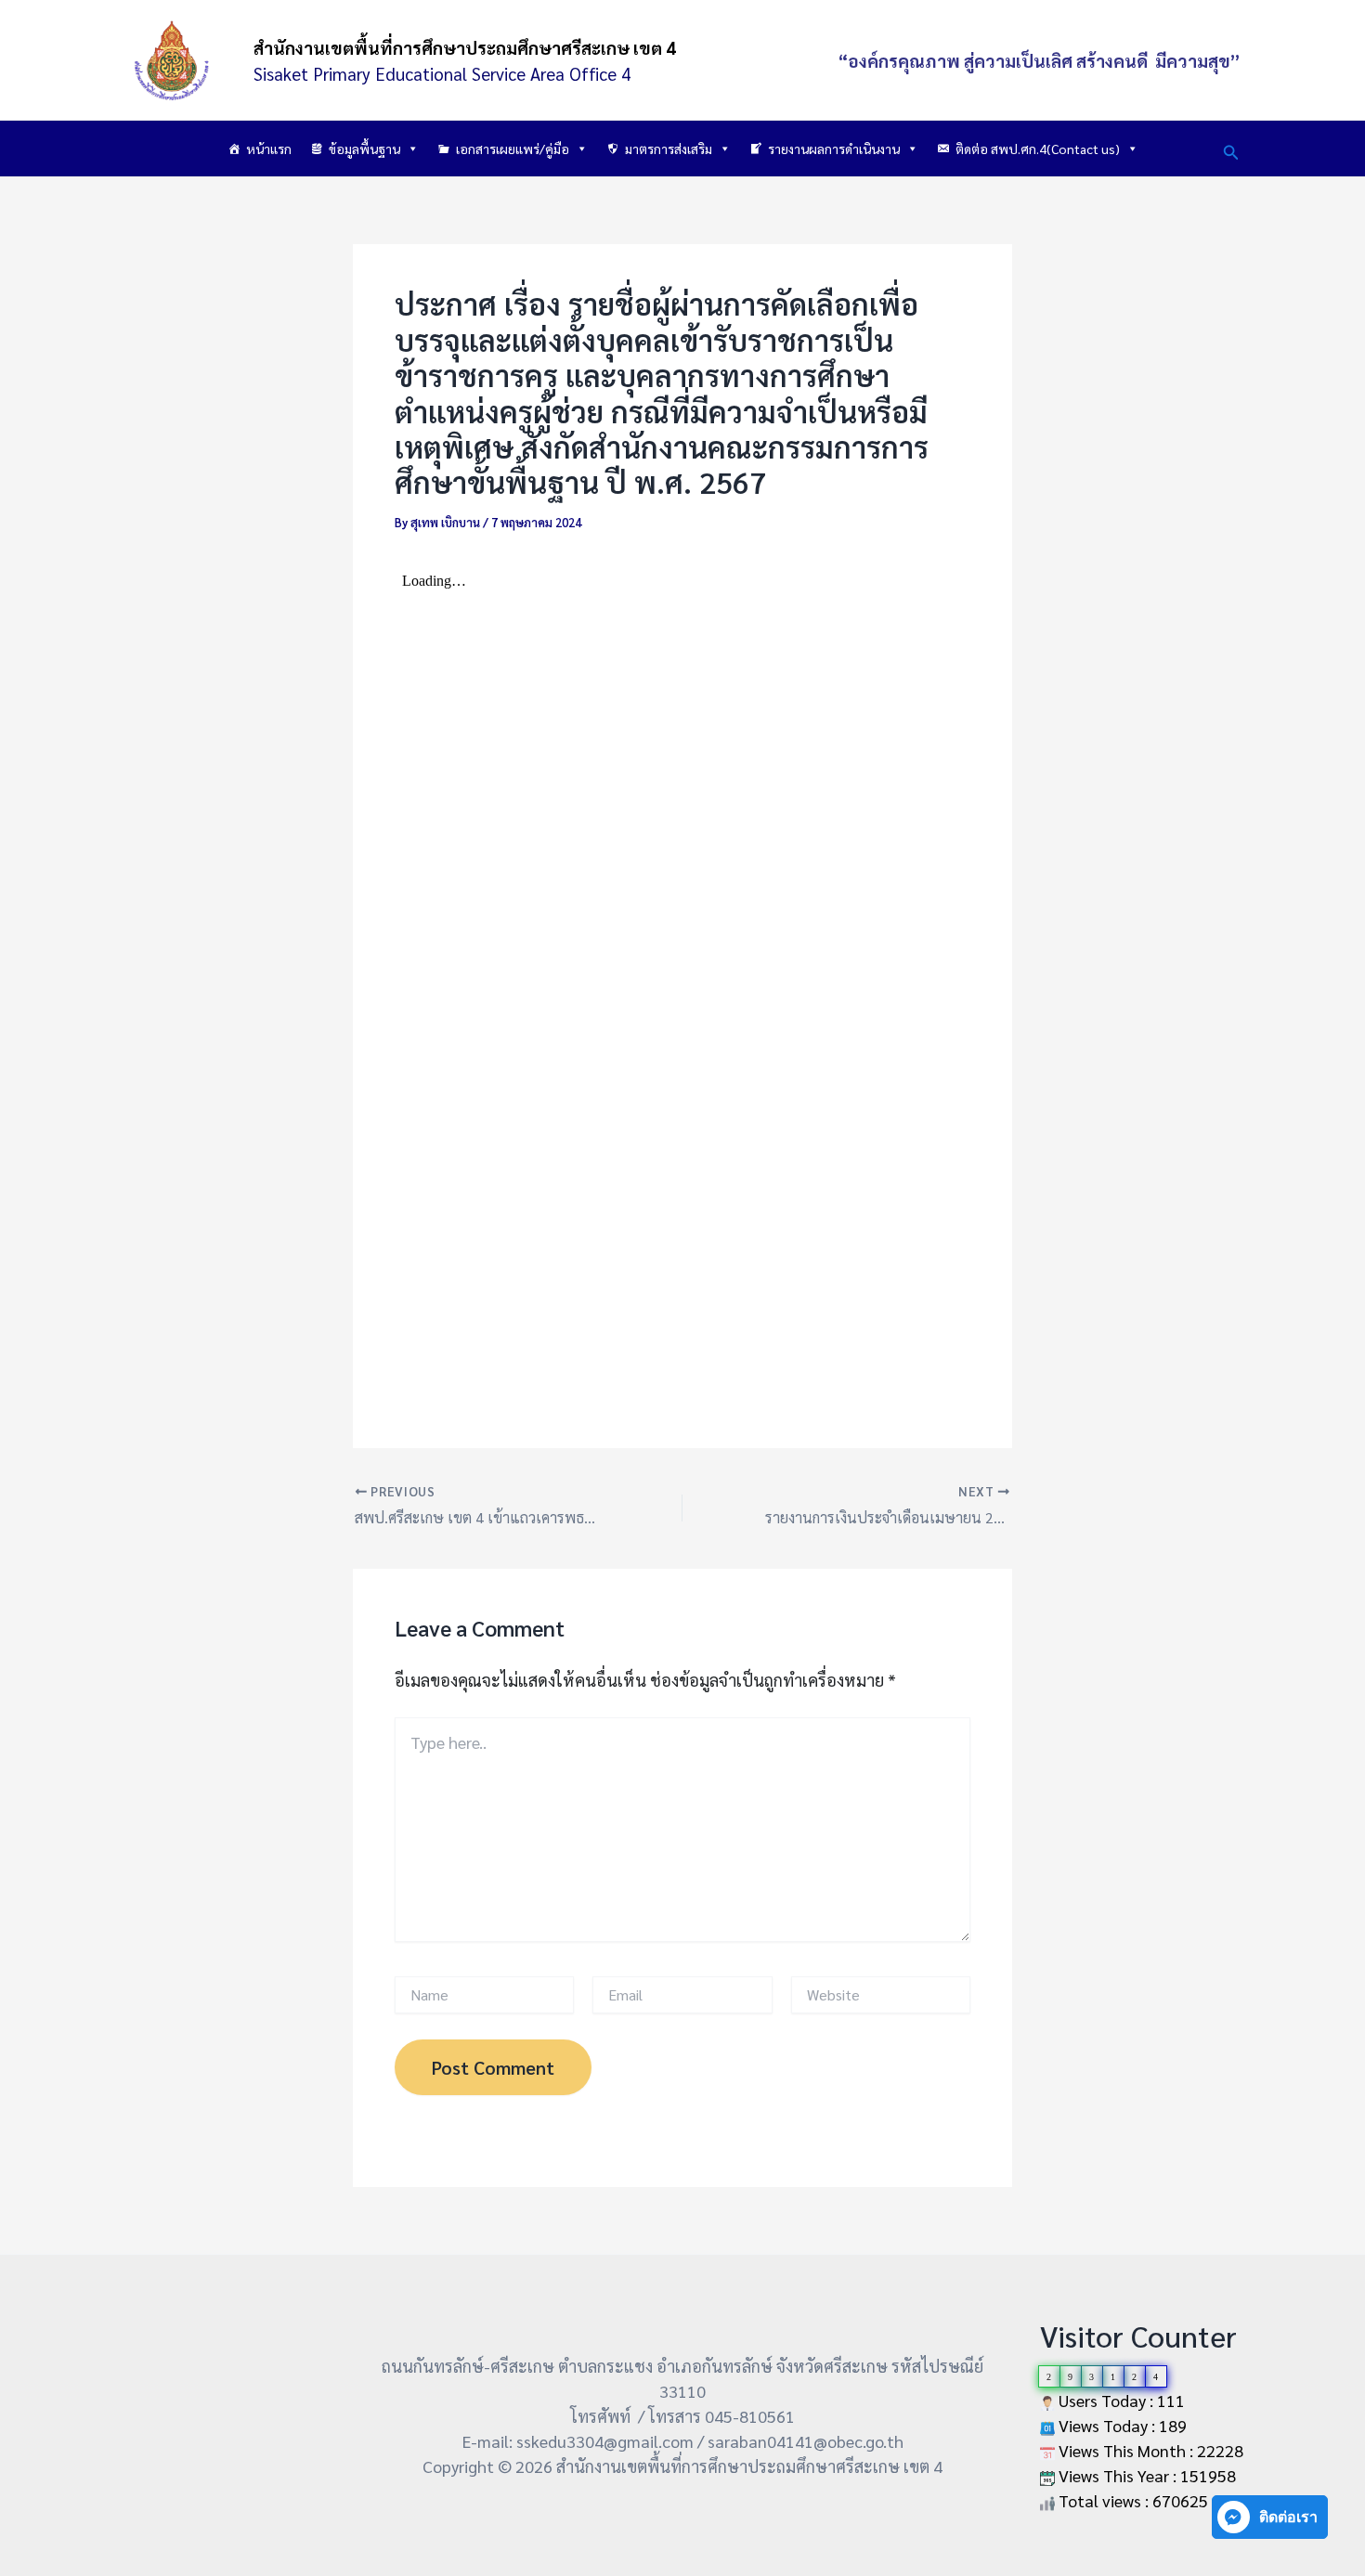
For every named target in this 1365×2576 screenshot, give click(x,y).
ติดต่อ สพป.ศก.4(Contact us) (1038, 149)
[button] (1231, 149)
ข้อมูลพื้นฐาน (364, 149)
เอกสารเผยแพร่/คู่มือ (513, 149)
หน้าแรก (269, 149)
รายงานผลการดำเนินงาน (834, 149)
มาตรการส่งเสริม (669, 149)
